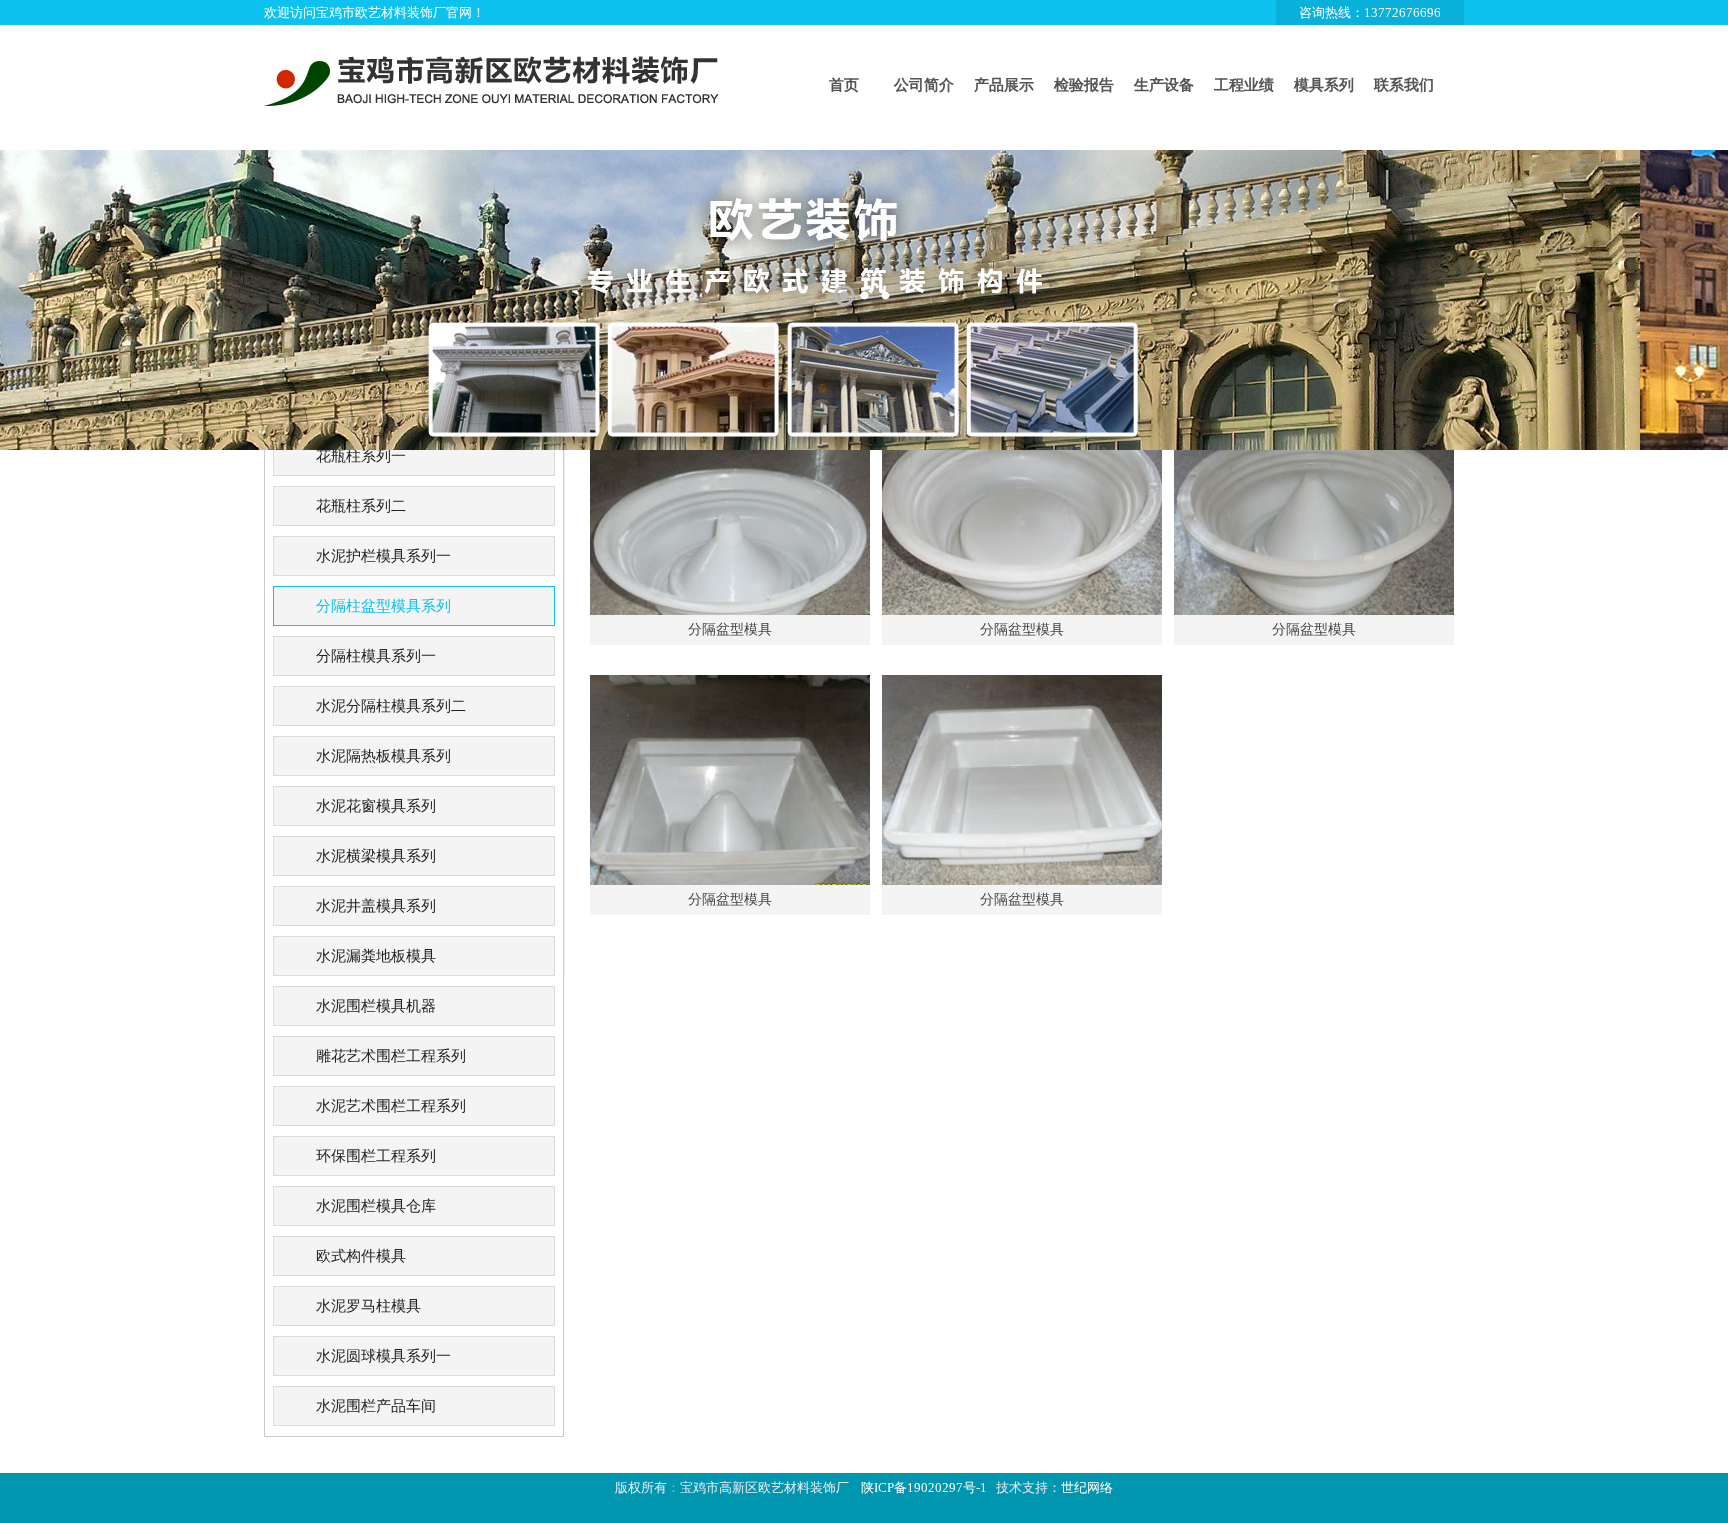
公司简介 (924, 85)
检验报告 (1084, 85)
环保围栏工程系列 (376, 1156)
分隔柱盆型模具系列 (383, 606)
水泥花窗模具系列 (376, 806)
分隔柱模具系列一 (376, 656)
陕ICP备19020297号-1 (924, 1487)
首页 (844, 85)
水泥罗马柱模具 (368, 1306)
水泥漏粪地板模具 (376, 956)
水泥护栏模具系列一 (383, 556)
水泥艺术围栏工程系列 (391, 1106)
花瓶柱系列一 (361, 456)
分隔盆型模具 (730, 629)
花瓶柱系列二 (361, 506)
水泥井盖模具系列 (376, 906)
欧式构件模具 (361, 1256)
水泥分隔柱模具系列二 (391, 706)
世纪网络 (1087, 1487)
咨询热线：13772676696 (1370, 12)
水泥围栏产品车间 (376, 1406)
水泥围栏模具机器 (376, 1006)
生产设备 (1164, 85)
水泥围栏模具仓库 (376, 1206)
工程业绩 (1244, 85)
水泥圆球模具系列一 (383, 1356)
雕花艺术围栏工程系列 (391, 1056)
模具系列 (1324, 85)
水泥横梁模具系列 (376, 856)
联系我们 (1404, 85)
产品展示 (1004, 85)
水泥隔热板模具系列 (383, 756)
